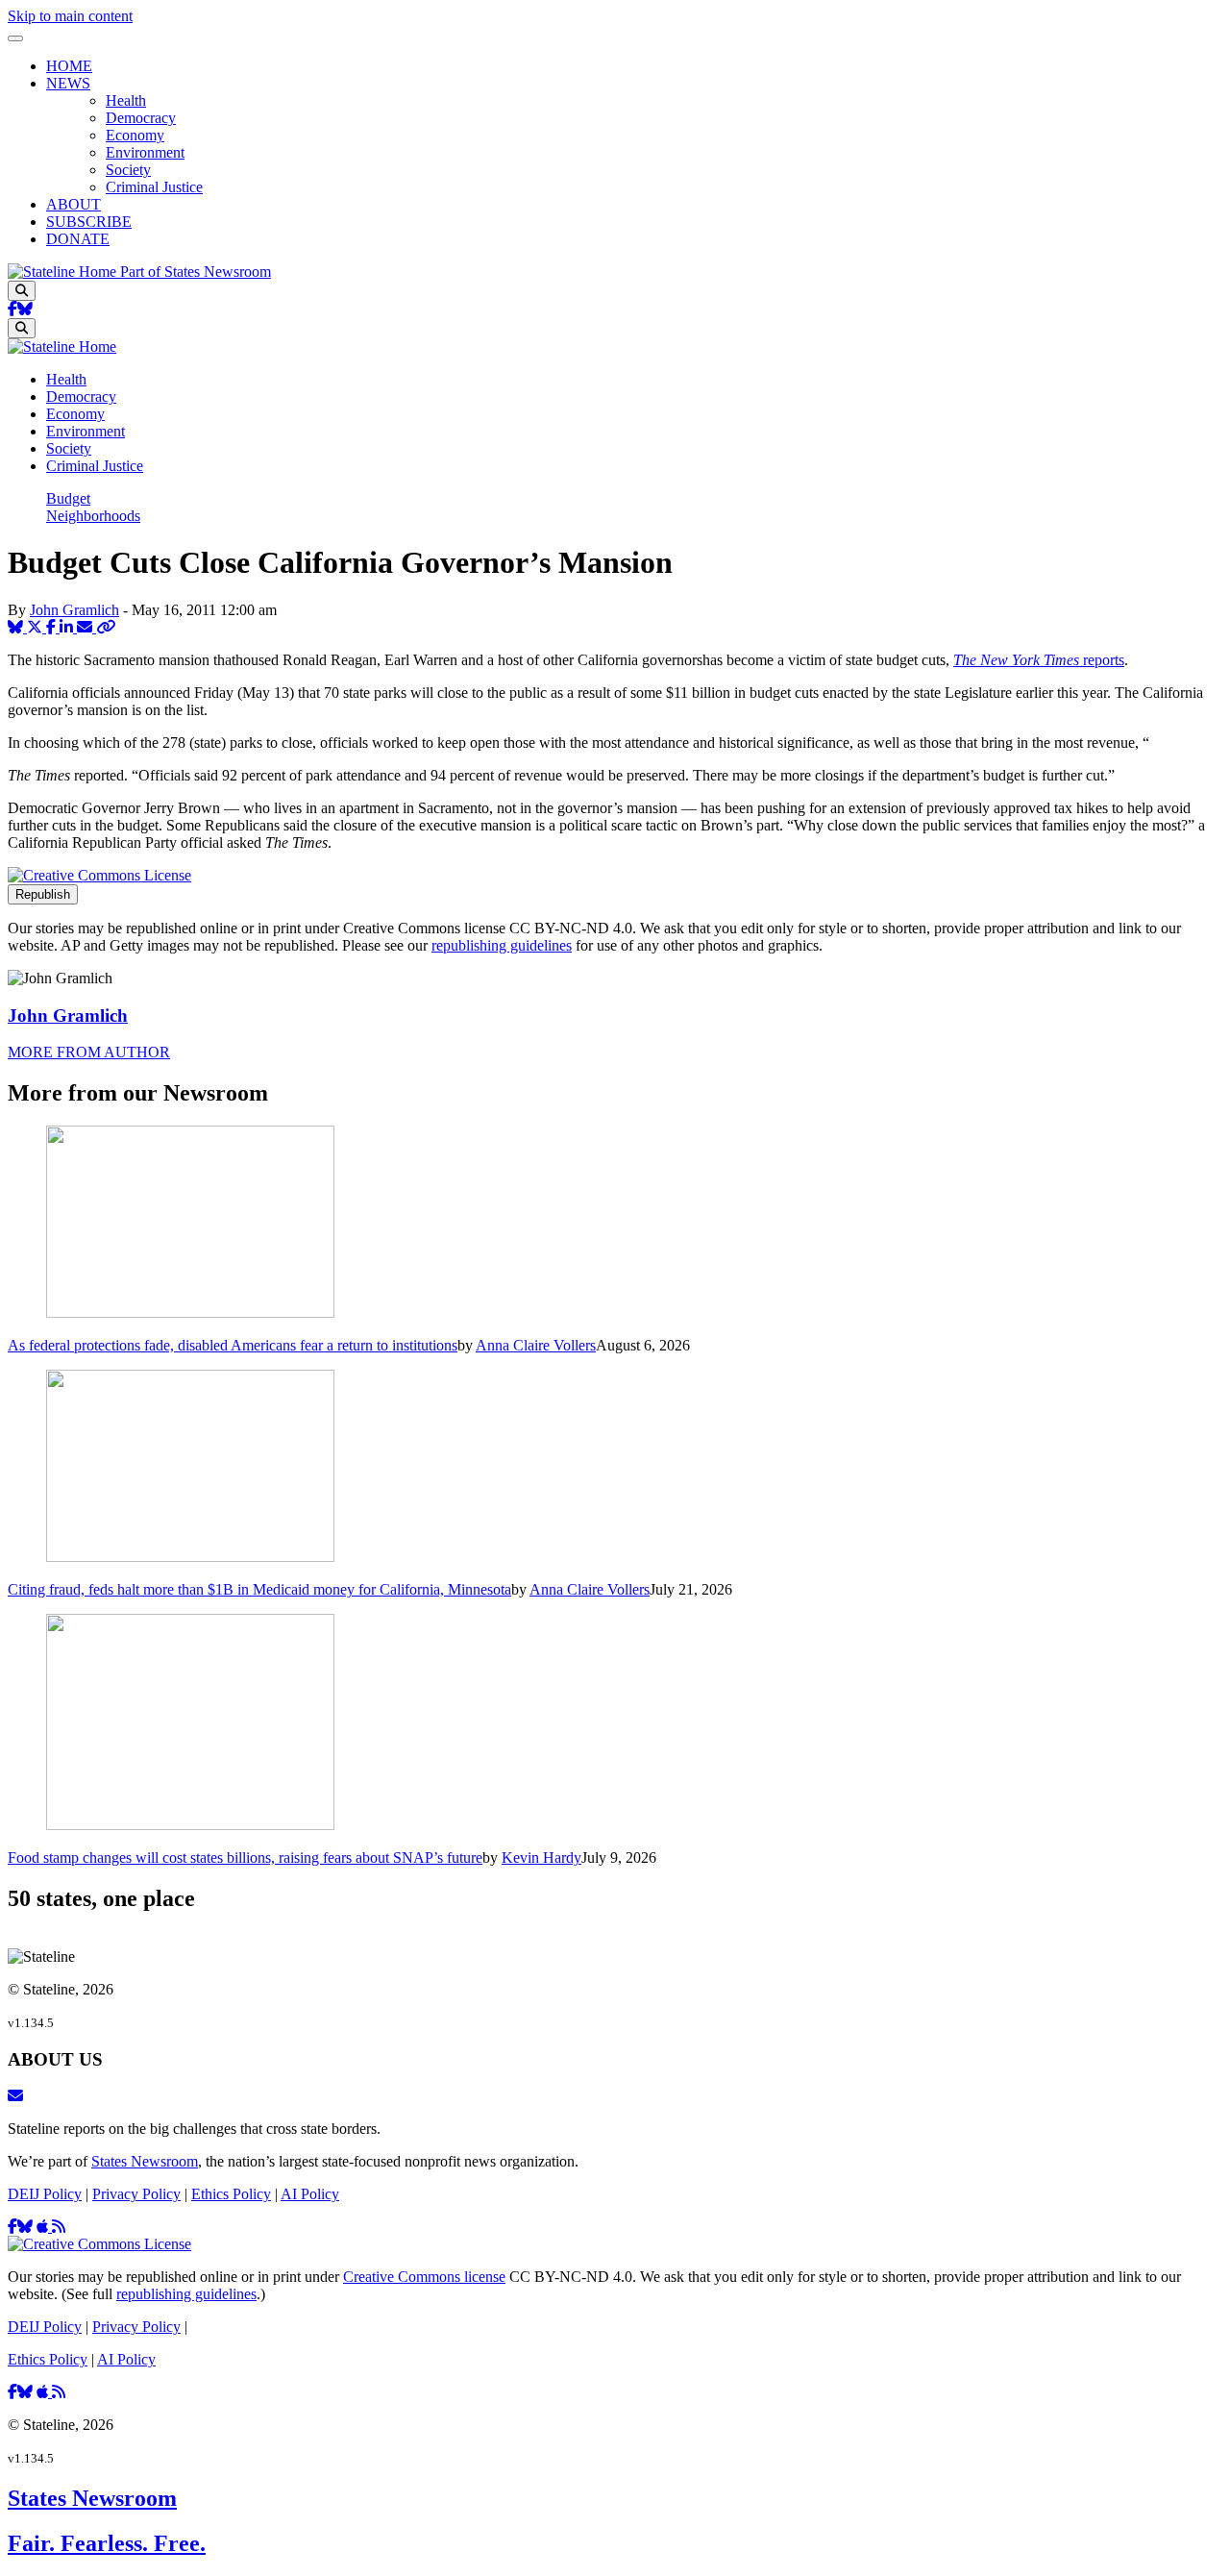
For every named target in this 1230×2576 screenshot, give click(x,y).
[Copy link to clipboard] (106, 627)
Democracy (141, 118)
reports (1039, 660)
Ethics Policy (231, 2194)
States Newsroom (145, 2161)
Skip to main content (70, 16)
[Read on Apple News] (44, 2227)
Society (128, 170)
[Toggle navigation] (15, 38)
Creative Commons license (424, 2277)
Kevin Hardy (541, 1858)
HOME (69, 66)
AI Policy (310, 2194)
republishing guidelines (502, 945)
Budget (68, 498)
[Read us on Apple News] (44, 2392)
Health (126, 100)
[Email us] (15, 2096)
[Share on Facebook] (53, 627)
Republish (43, 894)
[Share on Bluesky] (17, 627)
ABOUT (74, 204)
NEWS (68, 83)
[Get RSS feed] (59, 2227)
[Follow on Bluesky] (25, 309)
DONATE (78, 239)
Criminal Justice (154, 187)
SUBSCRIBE (89, 222)
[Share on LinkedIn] (68, 627)
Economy (135, 135)
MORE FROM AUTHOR (89, 1052)
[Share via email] (86, 627)
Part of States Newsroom (196, 272)
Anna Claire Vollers (536, 1345)
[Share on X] (37, 627)
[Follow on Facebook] (12, 309)
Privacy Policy (136, 2194)
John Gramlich (74, 610)
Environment (145, 152)
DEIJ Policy (45, 2194)
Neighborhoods (93, 516)
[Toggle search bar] (22, 291)
